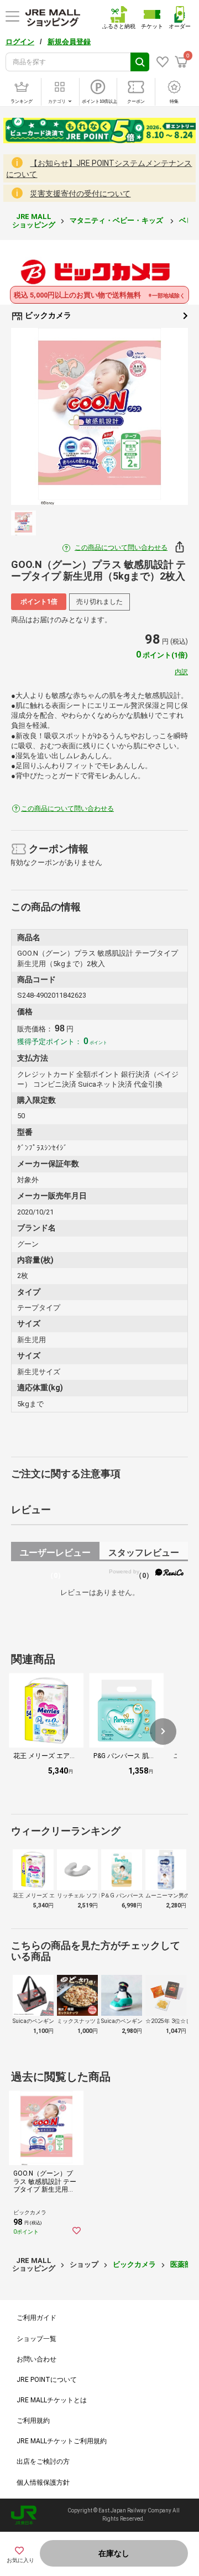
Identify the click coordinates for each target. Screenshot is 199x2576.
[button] (163, 1732)
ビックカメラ (47, 315)
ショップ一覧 (36, 2339)
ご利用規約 (33, 2421)
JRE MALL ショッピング (34, 220)
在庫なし (114, 2553)
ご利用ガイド (36, 2318)
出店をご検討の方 (43, 2462)
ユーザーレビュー (55, 1554)
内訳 (181, 672)
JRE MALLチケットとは (52, 2400)
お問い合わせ (36, 2359)
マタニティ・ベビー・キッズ (117, 220)
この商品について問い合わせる (121, 547)
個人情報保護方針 (43, 2483)
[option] (99, 416)
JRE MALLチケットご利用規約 (62, 2441)
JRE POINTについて (47, 2380)
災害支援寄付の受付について (80, 194)
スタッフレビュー (144, 1554)
